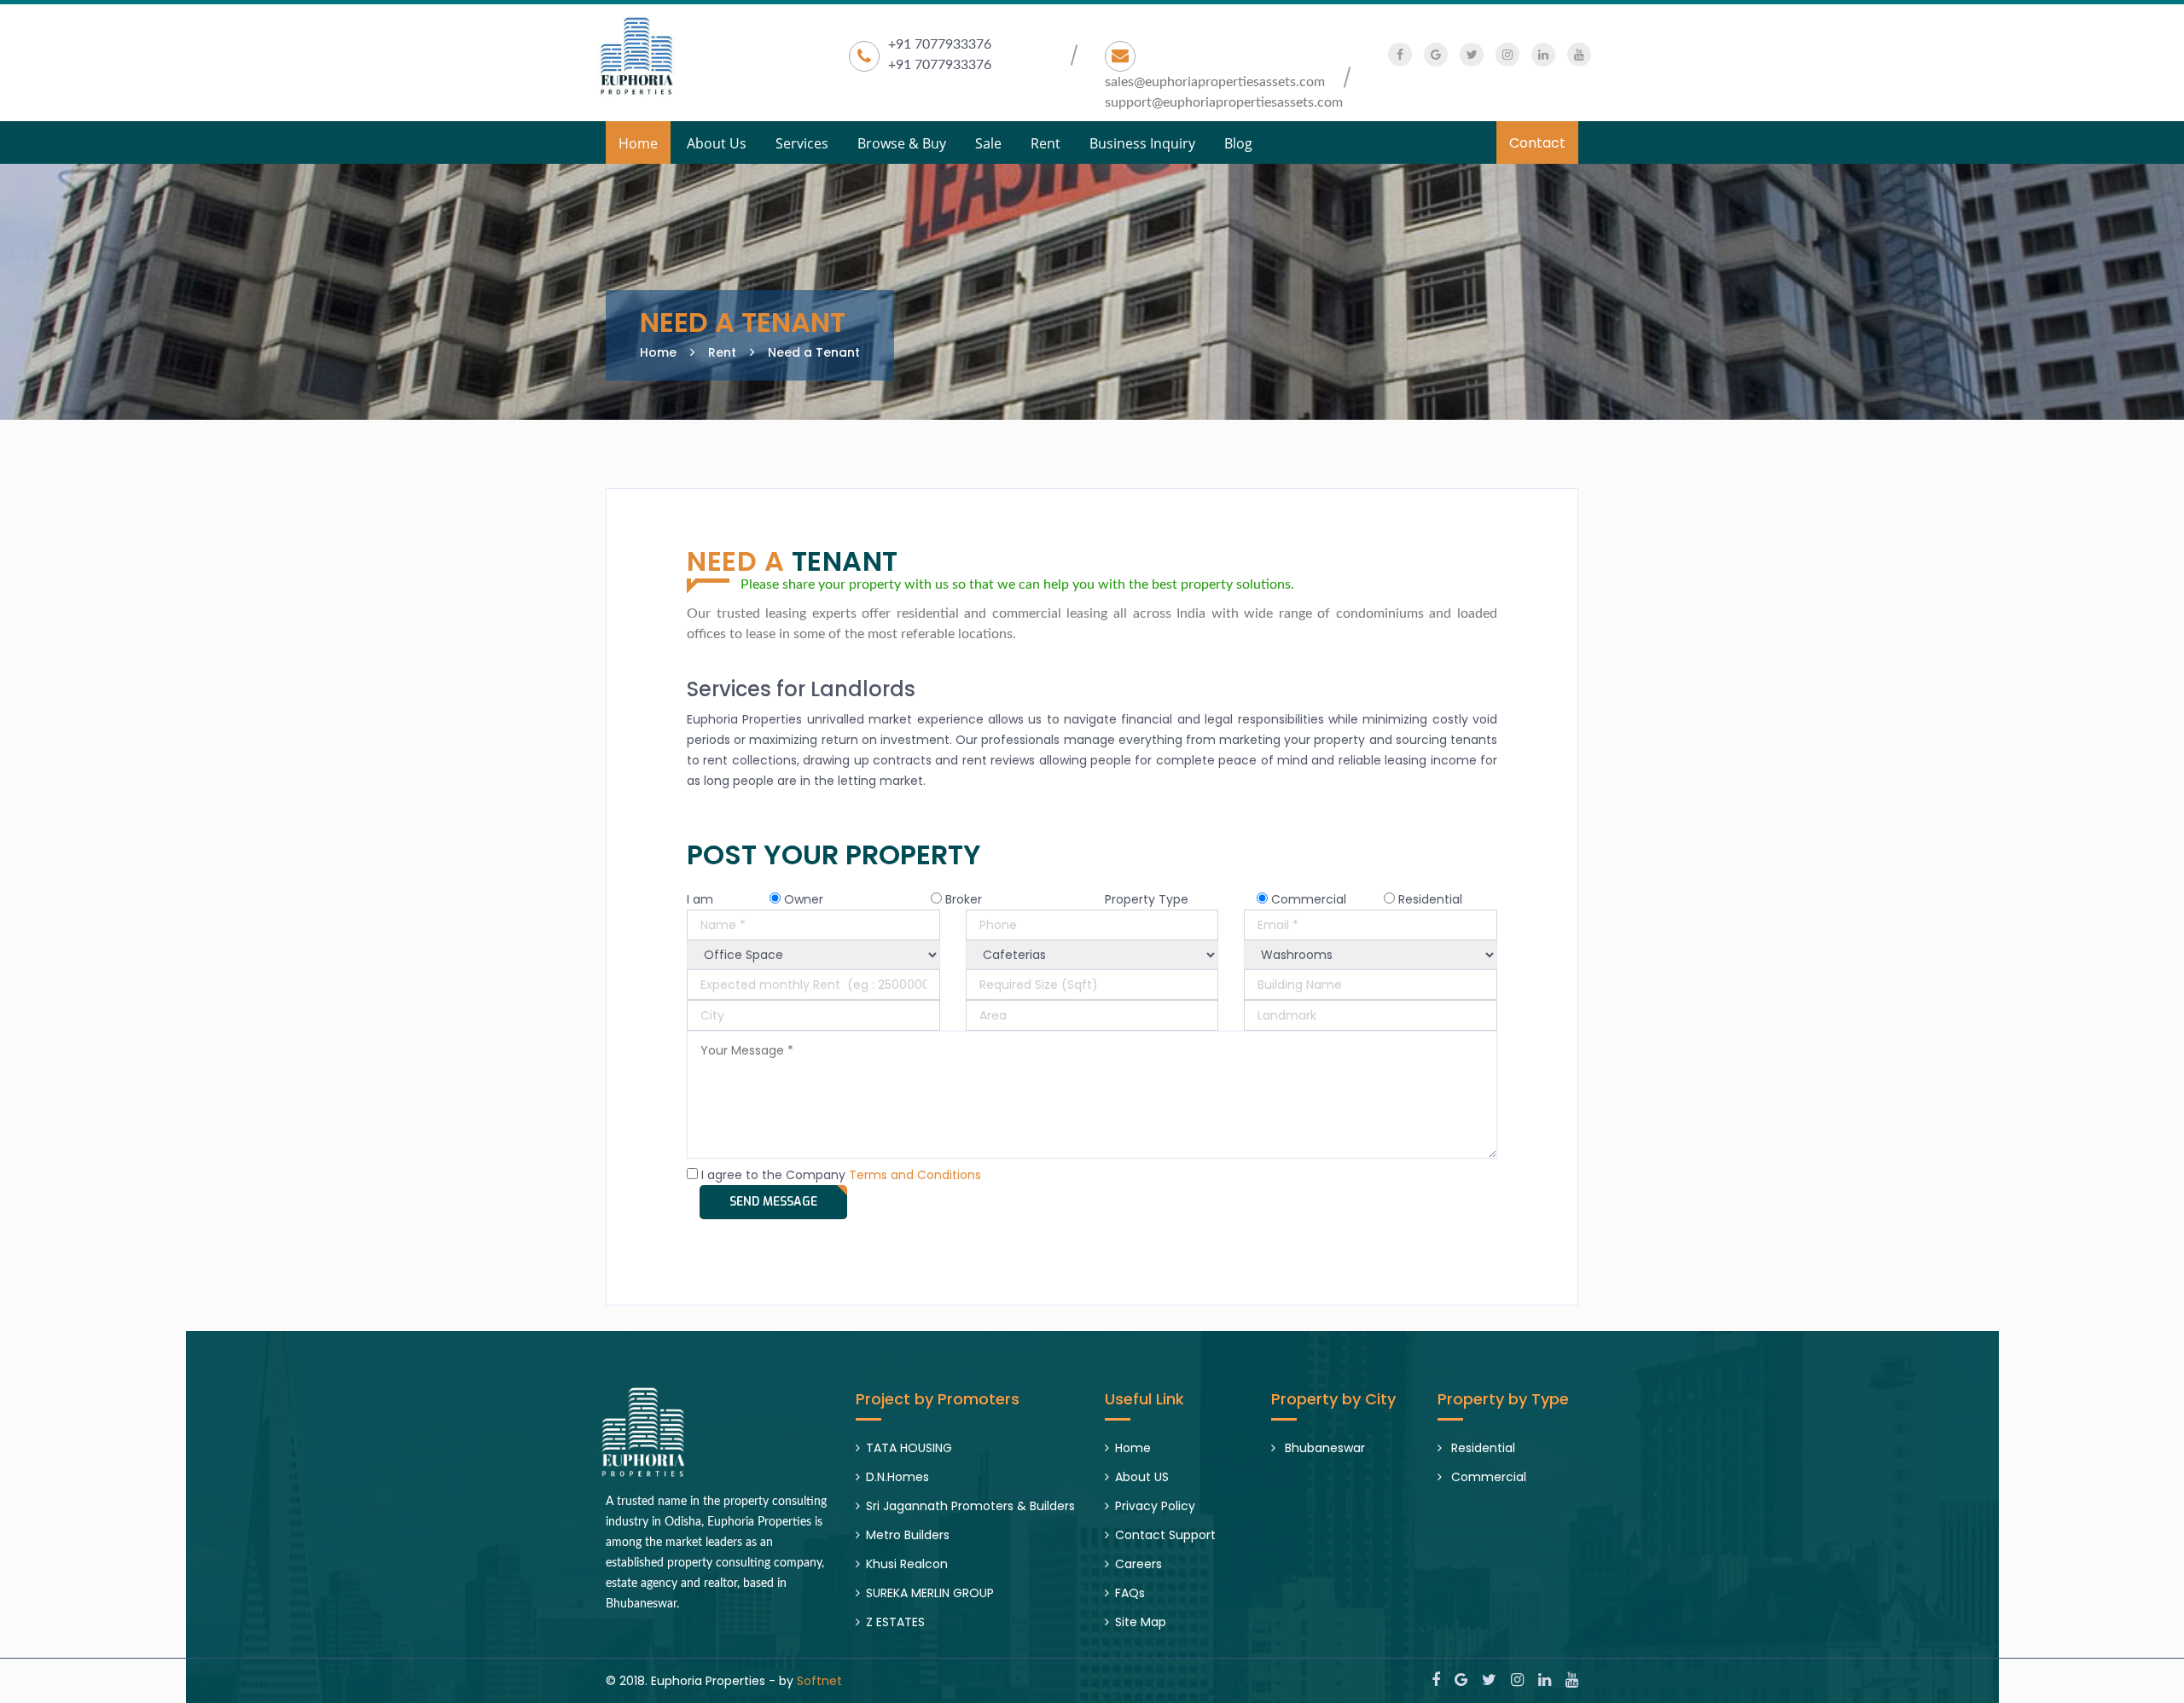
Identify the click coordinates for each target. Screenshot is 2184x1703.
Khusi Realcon (907, 1564)
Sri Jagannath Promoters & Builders (970, 1506)
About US (1142, 1477)
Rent (1046, 142)
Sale (988, 142)
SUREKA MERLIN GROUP (930, 1593)
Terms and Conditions (915, 1175)
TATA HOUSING (909, 1448)
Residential (1481, 1448)
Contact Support (1165, 1535)
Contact (1537, 143)
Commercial (1487, 1477)
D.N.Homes (897, 1477)
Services (802, 142)
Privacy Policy (1155, 1506)
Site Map (1141, 1622)
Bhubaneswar (1323, 1448)
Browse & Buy (902, 142)
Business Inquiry (1142, 142)
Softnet (819, 1681)
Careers (1138, 1564)
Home (638, 142)
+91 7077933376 (940, 44)
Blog (1238, 142)
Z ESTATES (895, 1622)
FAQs (1130, 1593)
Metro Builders (908, 1535)
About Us (717, 142)
